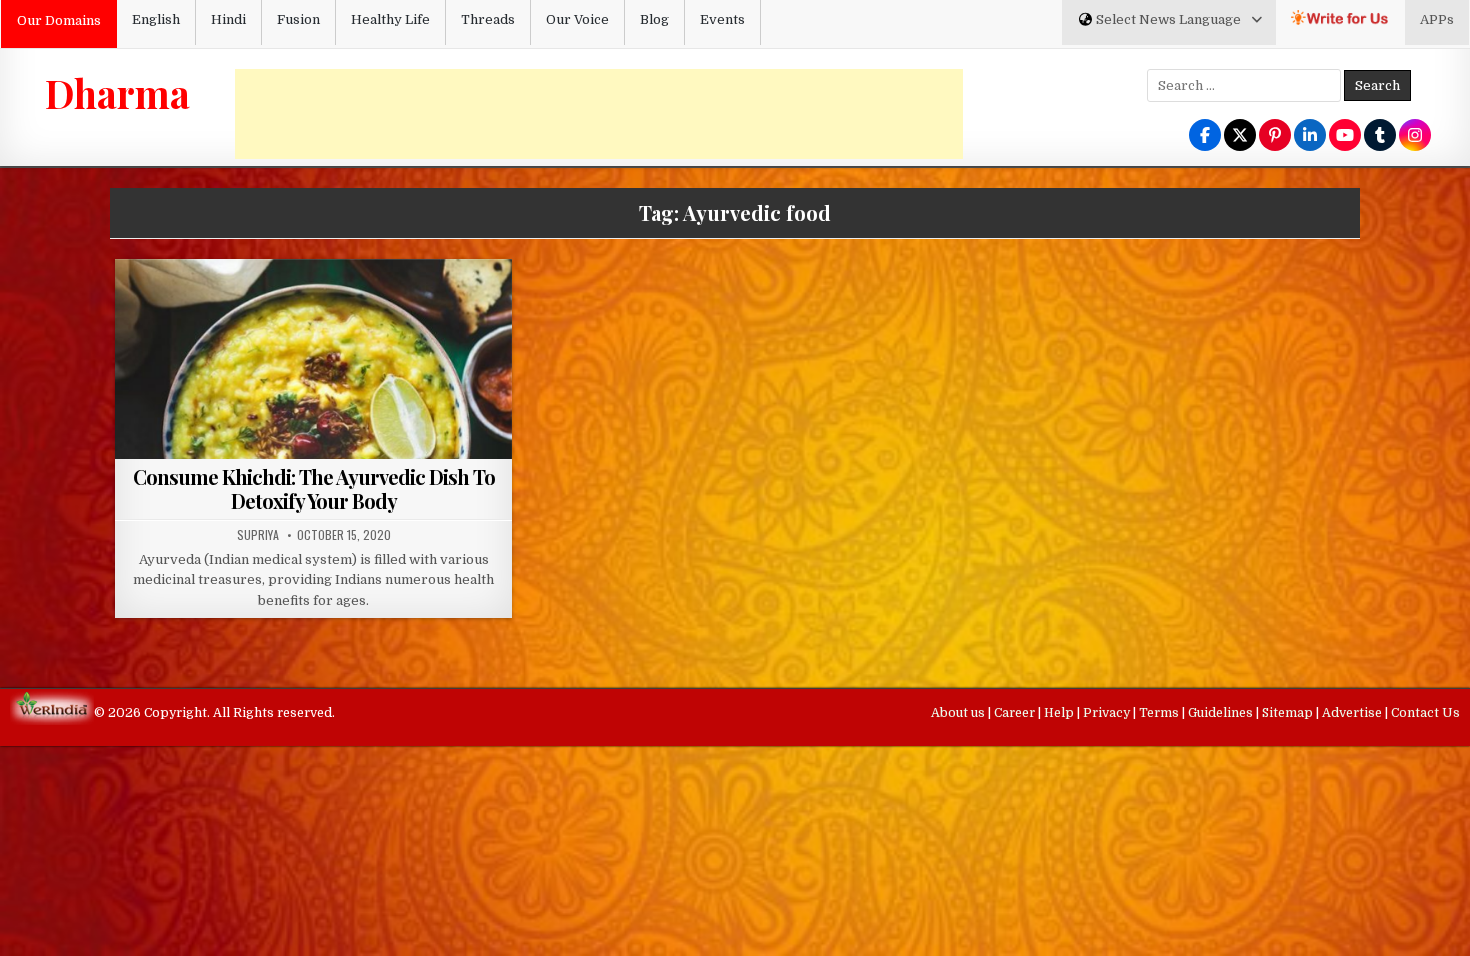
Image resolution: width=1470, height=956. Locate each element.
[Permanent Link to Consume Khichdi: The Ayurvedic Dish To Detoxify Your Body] (313, 407)
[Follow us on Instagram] (1415, 136)
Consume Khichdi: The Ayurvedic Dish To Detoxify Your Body (314, 488)
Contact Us (1425, 713)
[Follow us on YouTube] (1345, 136)
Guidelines (1222, 713)
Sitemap (1289, 713)
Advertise (1353, 713)
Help (1060, 713)
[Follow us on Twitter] (1240, 136)
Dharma (117, 93)
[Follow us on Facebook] (1205, 136)
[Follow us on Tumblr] (1380, 136)
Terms (1160, 713)
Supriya (258, 535)
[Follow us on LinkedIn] (1310, 136)
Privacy (1108, 713)
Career (1016, 713)
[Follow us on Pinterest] (1275, 136)
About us (959, 713)
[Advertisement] (599, 114)
